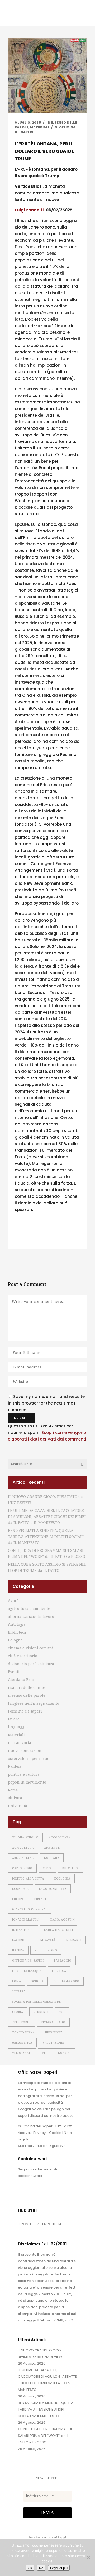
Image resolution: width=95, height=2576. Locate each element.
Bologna (15, 1640)
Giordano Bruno (23, 1680)
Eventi (14, 1672)
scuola (37, 1981)
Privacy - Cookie (47, 2133)
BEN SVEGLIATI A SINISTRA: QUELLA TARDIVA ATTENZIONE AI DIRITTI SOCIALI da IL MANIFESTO (46, 1536)
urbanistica (22, 2043)
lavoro (14, 1719)
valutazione (53, 2043)
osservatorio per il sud (29, 1758)
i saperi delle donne (27, 1687)
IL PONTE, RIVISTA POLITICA (40, 2224)
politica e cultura (24, 1774)
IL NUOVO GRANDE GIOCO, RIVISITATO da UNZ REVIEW (40, 2353)
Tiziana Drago (53, 2022)
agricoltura (23, 1848)
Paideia (15, 1766)
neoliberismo (46, 1950)
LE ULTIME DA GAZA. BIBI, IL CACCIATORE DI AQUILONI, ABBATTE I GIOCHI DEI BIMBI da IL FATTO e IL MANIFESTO (47, 1516)
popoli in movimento (27, 1782)
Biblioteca (17, 1632)
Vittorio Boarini (56, 2053)
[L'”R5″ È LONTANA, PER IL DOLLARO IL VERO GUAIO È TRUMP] (47, 76)
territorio (21, 2022)
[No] (88, 2557)
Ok (30, 2568)
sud (62, 2012)
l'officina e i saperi (25, 1711)
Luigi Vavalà (45, 1940)
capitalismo (22, 1868)
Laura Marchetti (59, 1930)
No (41, 2568)
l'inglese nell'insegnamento (34, 1703)
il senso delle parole (27, 1695)
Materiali (40, 127)
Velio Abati (22, 2053)
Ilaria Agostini (63, 1920)
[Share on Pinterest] (60, 1238)
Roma (13, 1790)
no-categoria (20, 1743)
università (18, 1806)
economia (20, 1889)
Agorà (13, 1601)
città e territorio (23, 1656)
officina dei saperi (28, 1961)
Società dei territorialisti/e (37, 2002)
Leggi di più (59, 2568)
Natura (18, 1950)
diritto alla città (28, 1878)
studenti (41, 2012)
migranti (74, 1940)
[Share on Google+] (34, 1238)
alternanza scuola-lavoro (31, 1616)
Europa (18, 1899)
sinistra (15, 1798)
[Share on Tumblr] (51, 1238)
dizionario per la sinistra (31, 1664)
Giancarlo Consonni (30, 1909)
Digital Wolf (58, 2146)
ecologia (62, 1878)
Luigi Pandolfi (29, 210)
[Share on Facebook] (17, 1238)
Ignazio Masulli (26, 1920)
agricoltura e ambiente (29, 1608)
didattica (71, 1868)
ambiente (52, 1848)
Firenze (41, 1899)
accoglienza (60, 1837)
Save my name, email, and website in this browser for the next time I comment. (46, 1403)
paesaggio (63, 1961)
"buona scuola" (25, 1837)
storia (18, 2012)
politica (59, 1971)
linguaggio (18, 1727)
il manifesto (23, 1930)
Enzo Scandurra (53, 1889)
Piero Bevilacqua (27, 1971)
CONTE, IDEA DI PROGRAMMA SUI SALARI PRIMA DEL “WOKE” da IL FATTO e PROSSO (45, 2436)
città (47, 1868)
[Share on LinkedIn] (43, 1238)
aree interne (23, 1858)
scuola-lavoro (67, 1981)
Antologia (17, 1624)
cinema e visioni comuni (31, 1648)
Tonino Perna (23, 2032)
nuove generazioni (25, 1751)
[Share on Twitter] (26, 1238)
